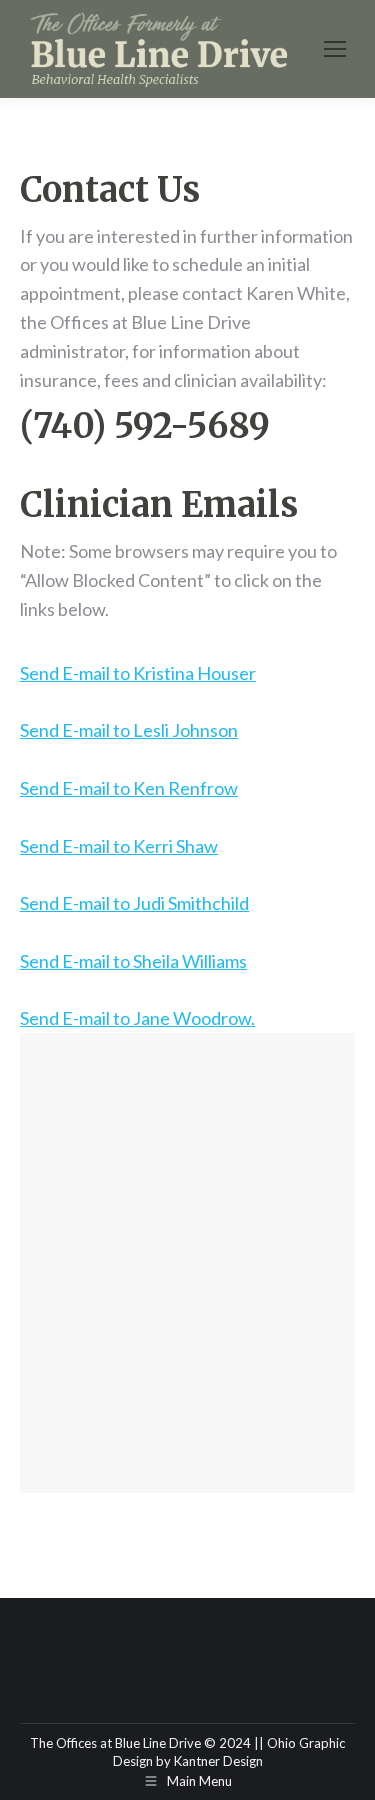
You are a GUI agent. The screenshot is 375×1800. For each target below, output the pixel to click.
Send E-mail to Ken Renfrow (129, 788)
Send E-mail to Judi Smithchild (134, 903)
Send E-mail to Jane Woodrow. (137, 1018)
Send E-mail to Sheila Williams (133, 961)
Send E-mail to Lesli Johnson (129, 730)
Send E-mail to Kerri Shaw (119, 846)
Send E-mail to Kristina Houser (138, 673)
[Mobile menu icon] (335, 49)
